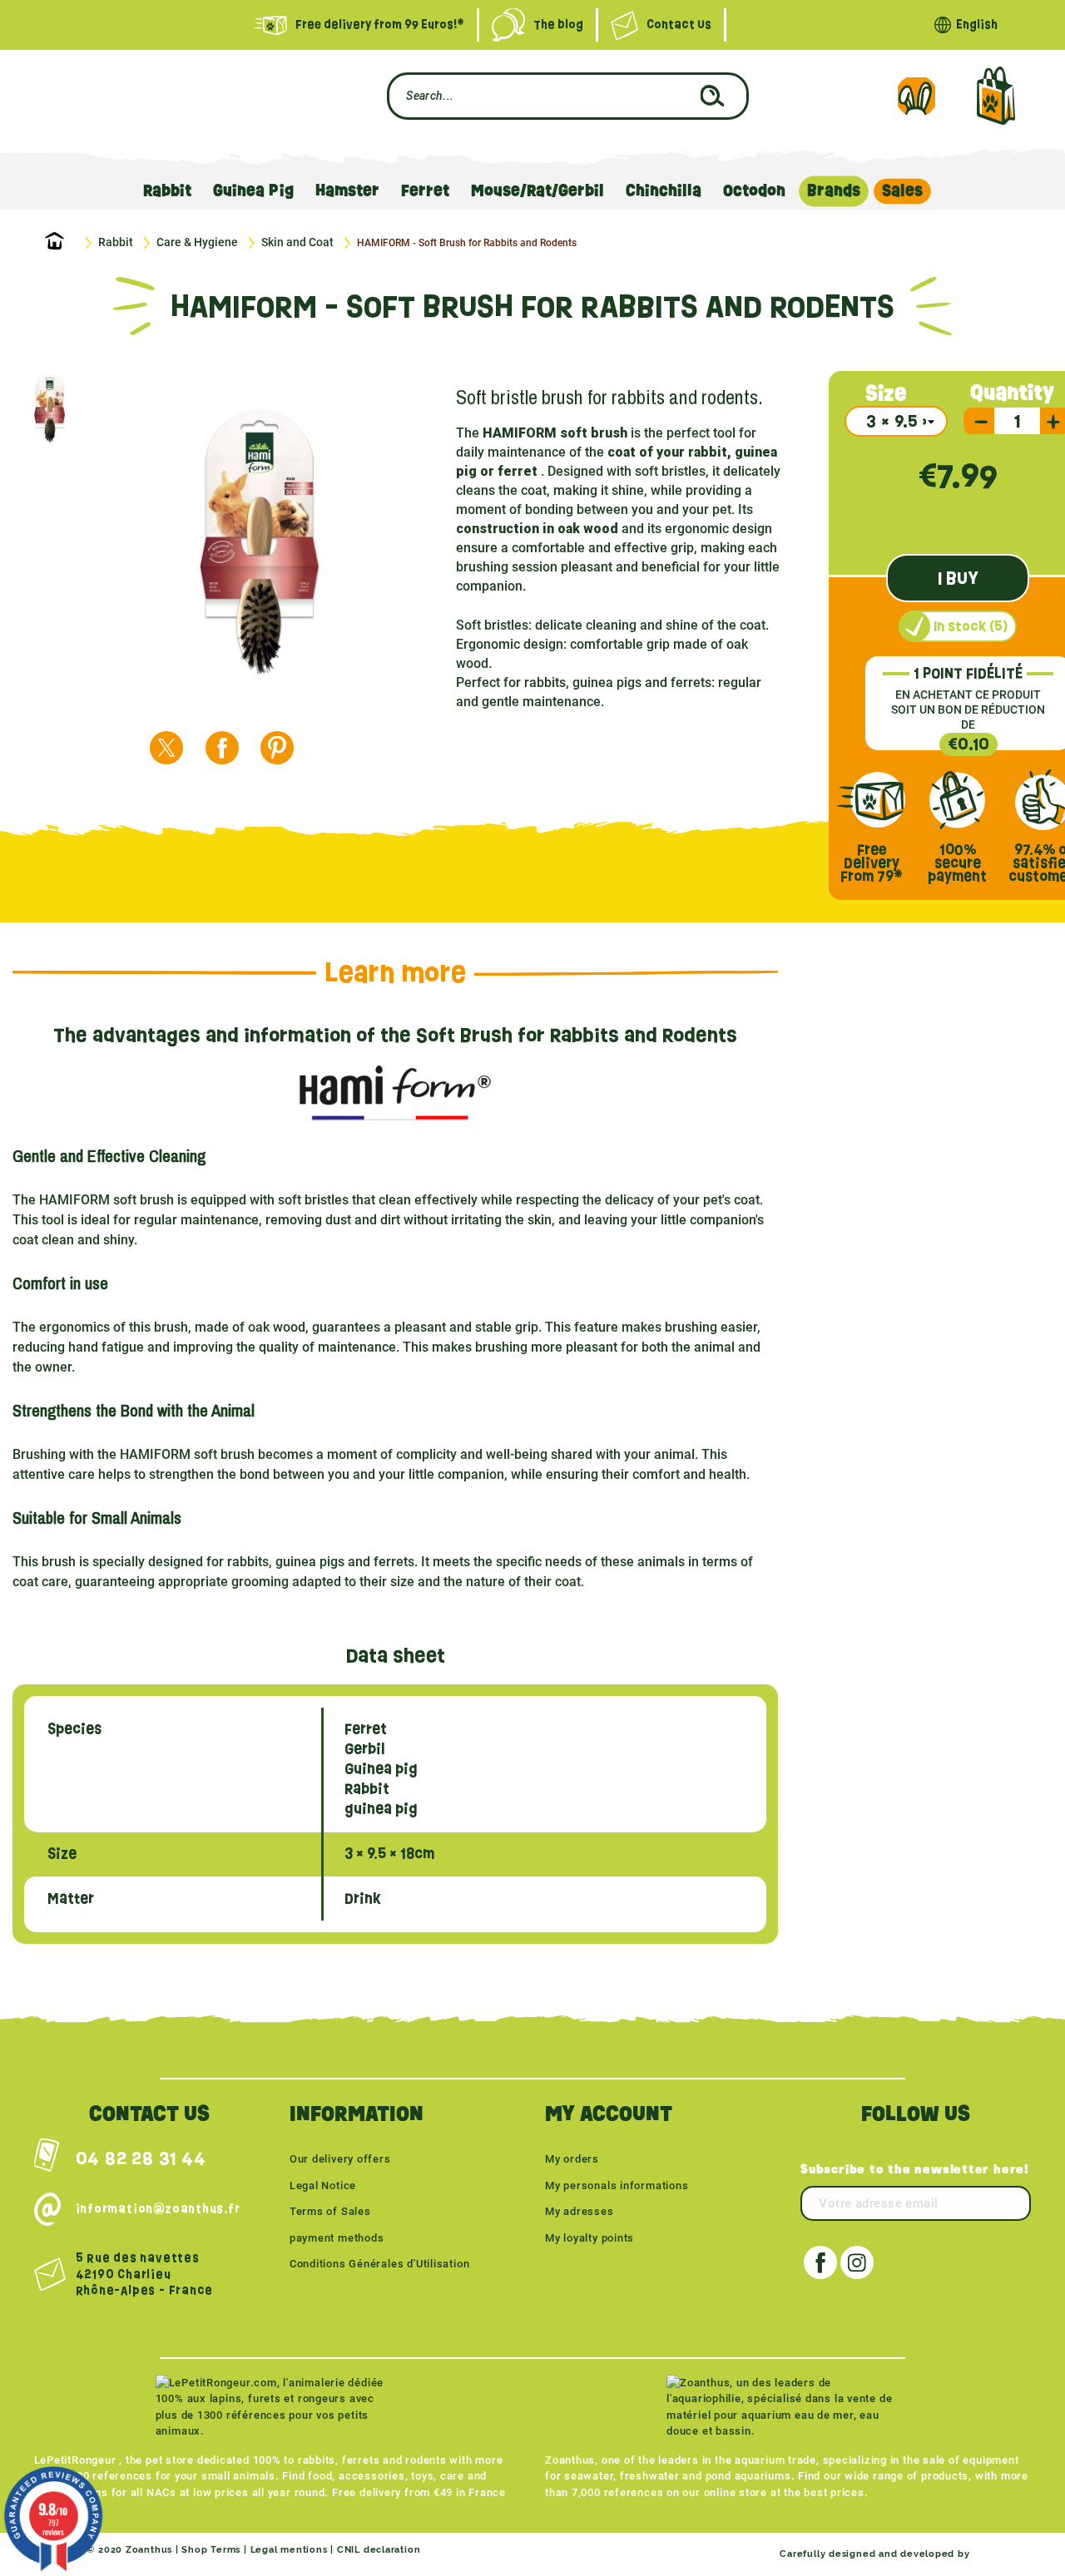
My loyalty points (589, 2238)
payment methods (337, 2238)
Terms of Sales (330, 2211)
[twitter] (166, 748)
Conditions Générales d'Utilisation (380, 2264)
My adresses (580, 2211)
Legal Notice (323, 2185)
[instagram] (857, 2262)
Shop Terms (211, 2550)
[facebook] (222, 748)
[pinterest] (277, 748)
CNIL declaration (379, 2550)
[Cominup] (1002, 2554)
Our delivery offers (340, 2159)
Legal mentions (289, 2550)
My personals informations (617, 2185)
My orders (572, 2159)
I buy (958, 578)
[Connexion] (916, 96)
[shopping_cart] (996, 96)
